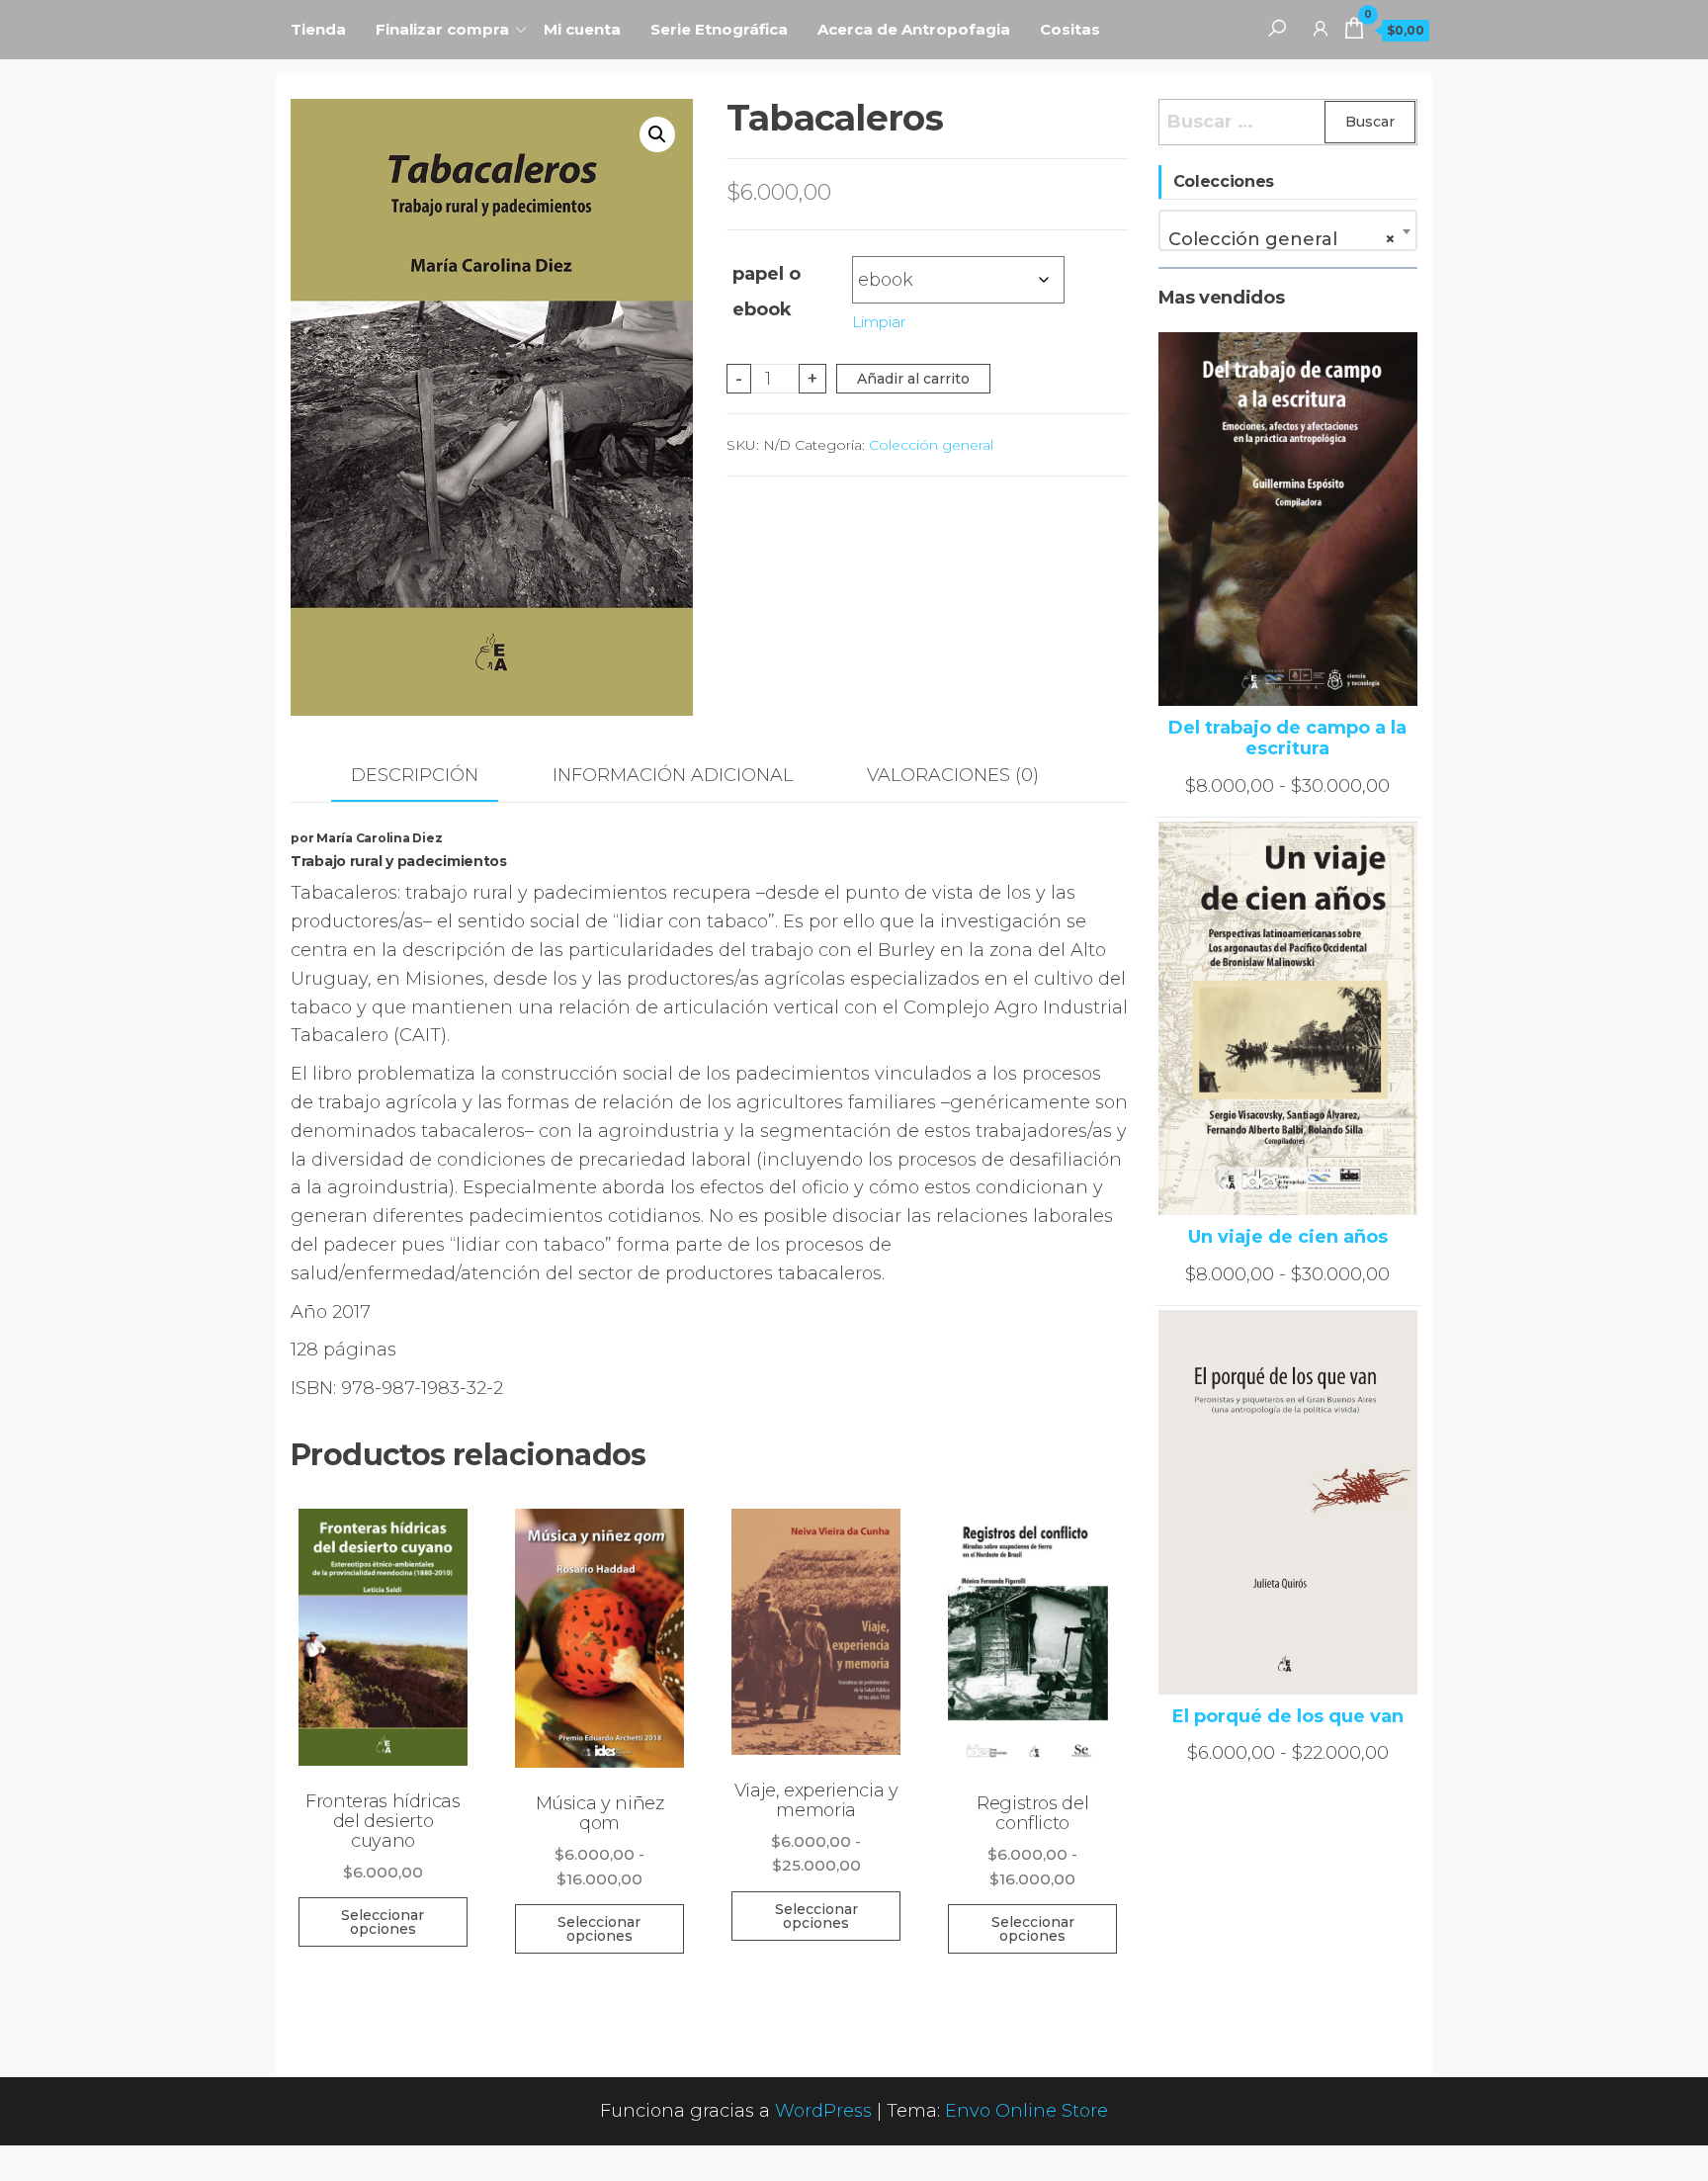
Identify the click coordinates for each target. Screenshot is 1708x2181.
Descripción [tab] (415, 775)
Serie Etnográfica (719, 29)
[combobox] (1288, 230)
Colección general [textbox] (1282, 239)
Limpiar (879, 322)
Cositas (1070, 29)
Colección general (931, 445)
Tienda (318, 29)
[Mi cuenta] (1321, 28)
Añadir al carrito (913, 379)
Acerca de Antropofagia (914, 29)
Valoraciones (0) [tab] (953, 775)
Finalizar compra (442, 29)
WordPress (823, 2111)
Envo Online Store (1026, 2111)
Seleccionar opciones (383, 1922)
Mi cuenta (582, 29)
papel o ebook (767, 292)
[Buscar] (1277, 28)
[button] (657, 134)
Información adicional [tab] (673, 775)
